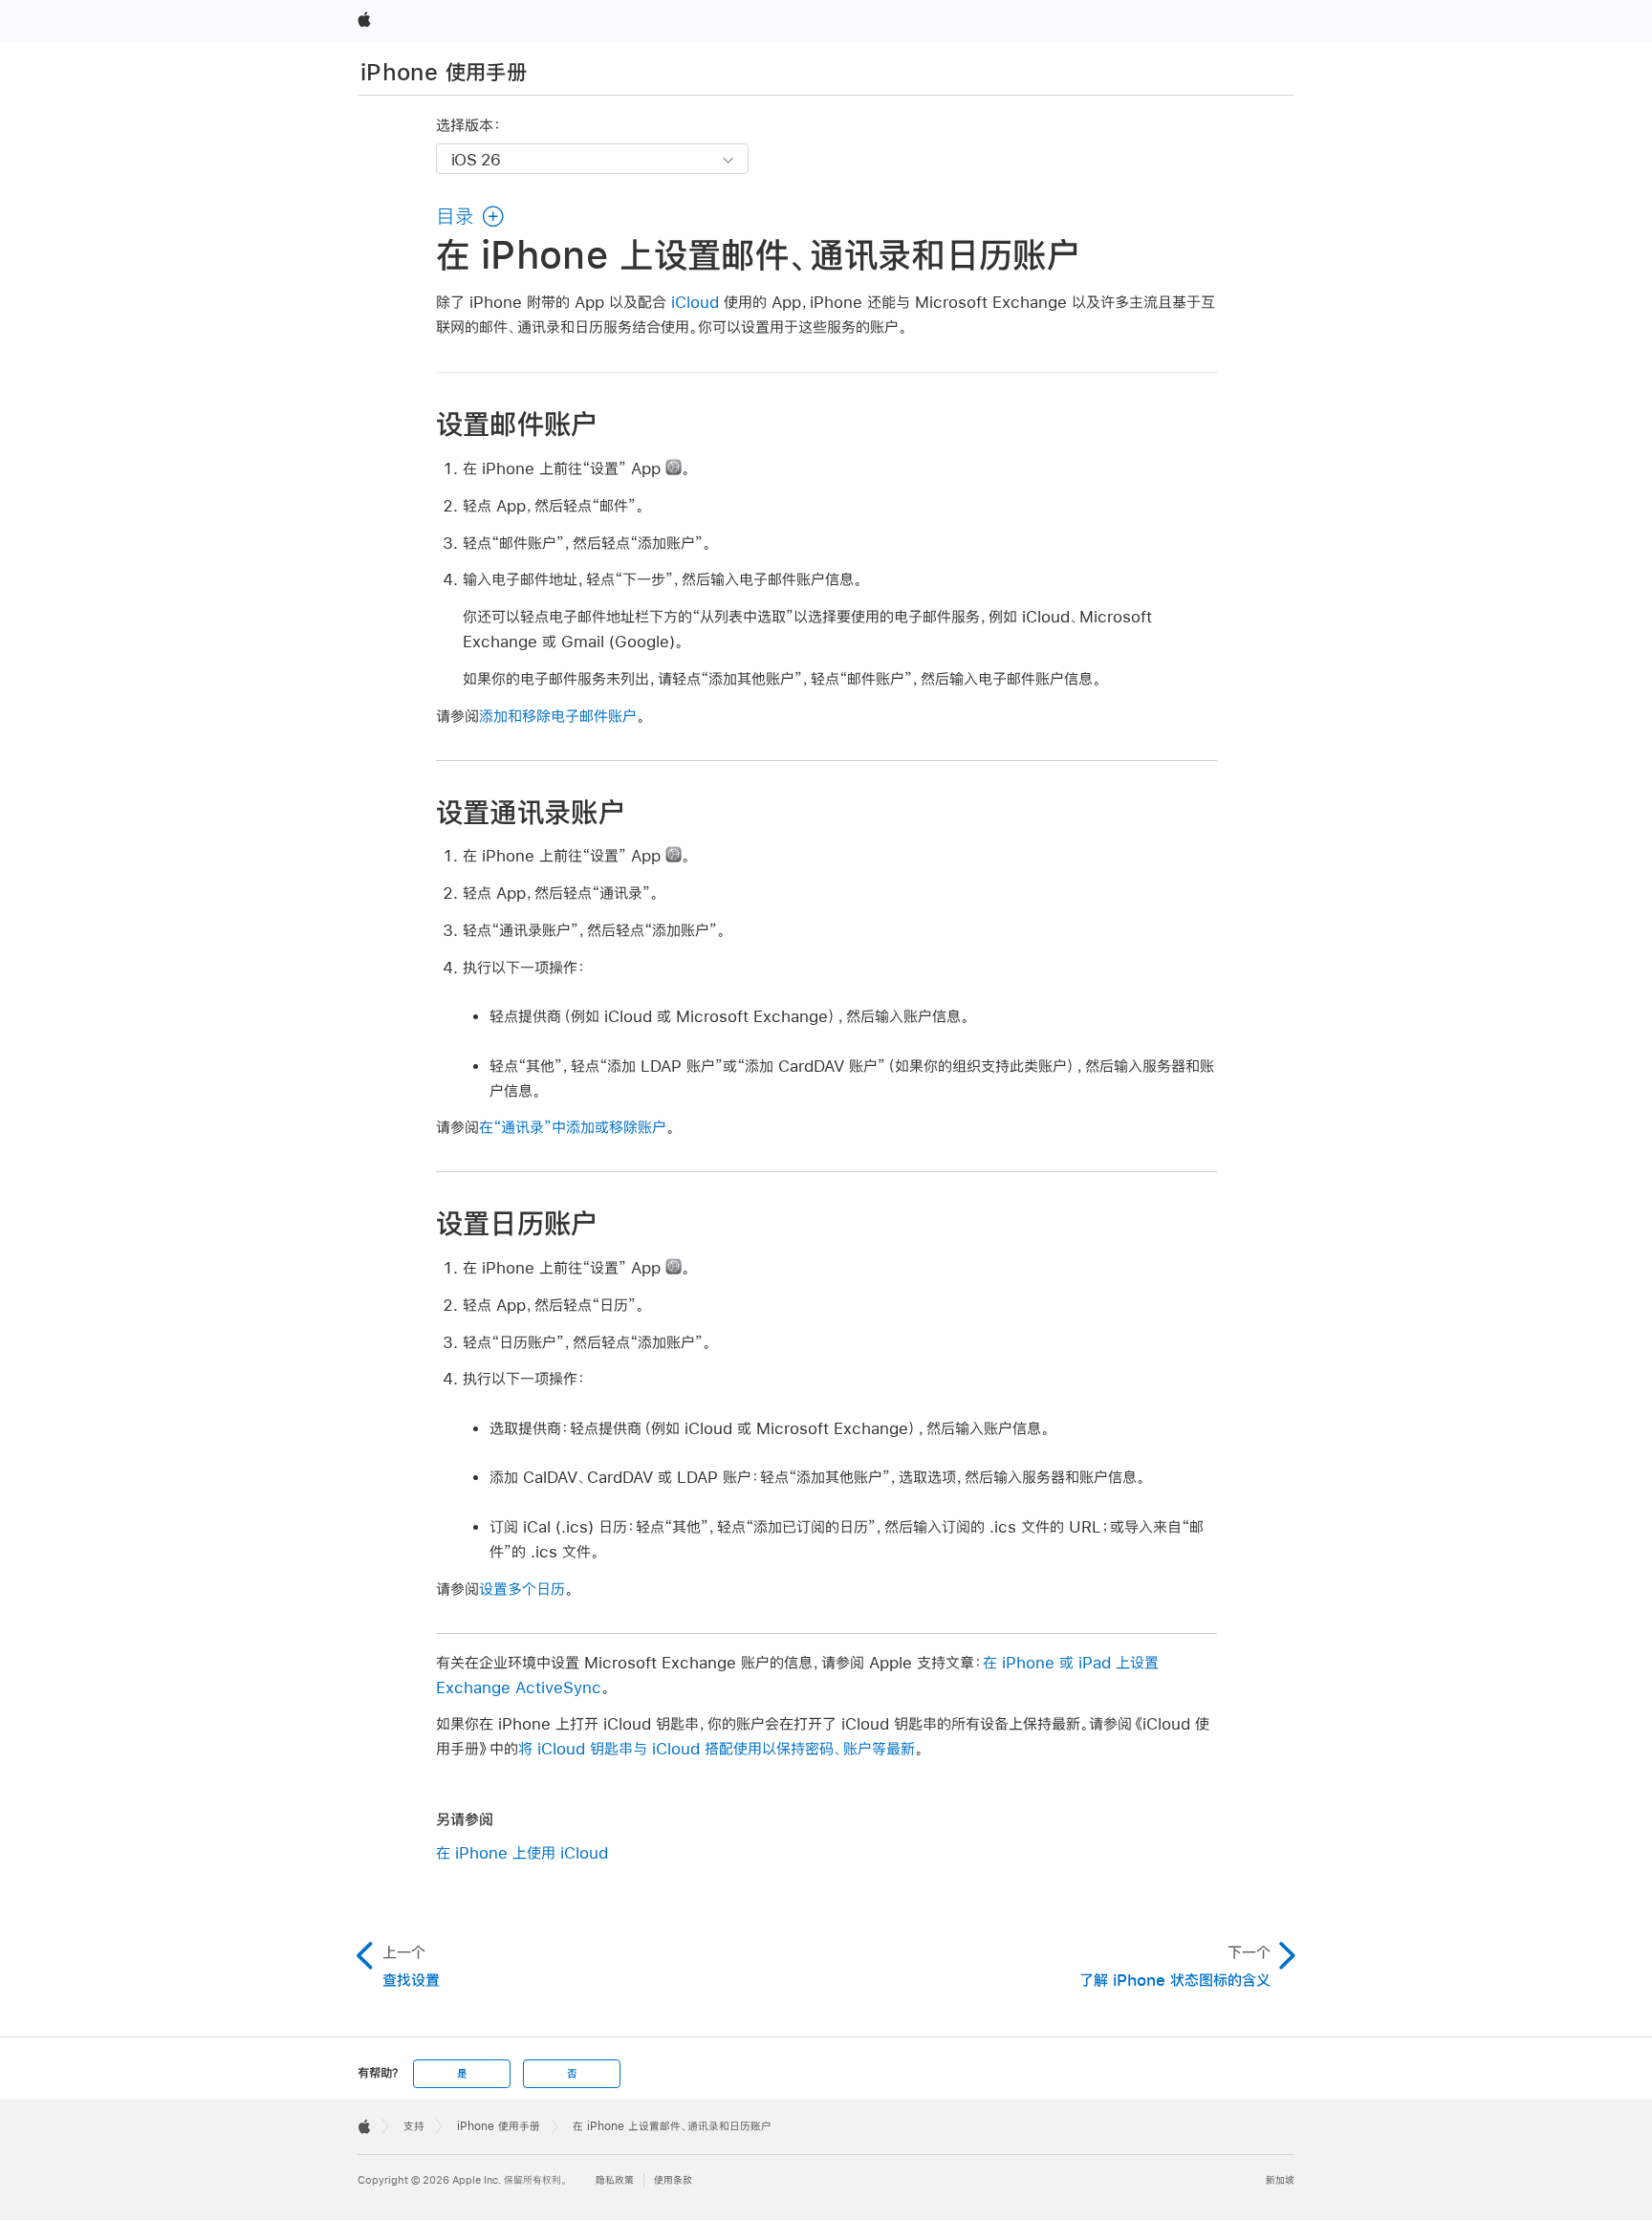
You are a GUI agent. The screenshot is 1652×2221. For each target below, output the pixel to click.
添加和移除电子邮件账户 (558, 716)
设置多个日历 (522, 1589)
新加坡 (1280, 2180)
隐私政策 (615, 2180)
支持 (414, 2126)
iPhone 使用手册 (444, 72)
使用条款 (673, 2180)
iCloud (695, 302)
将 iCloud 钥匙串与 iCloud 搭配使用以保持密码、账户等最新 (717, 1748)
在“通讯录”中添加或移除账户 (573, 1127)
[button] (471, 216)
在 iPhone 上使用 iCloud (522, 1852)
